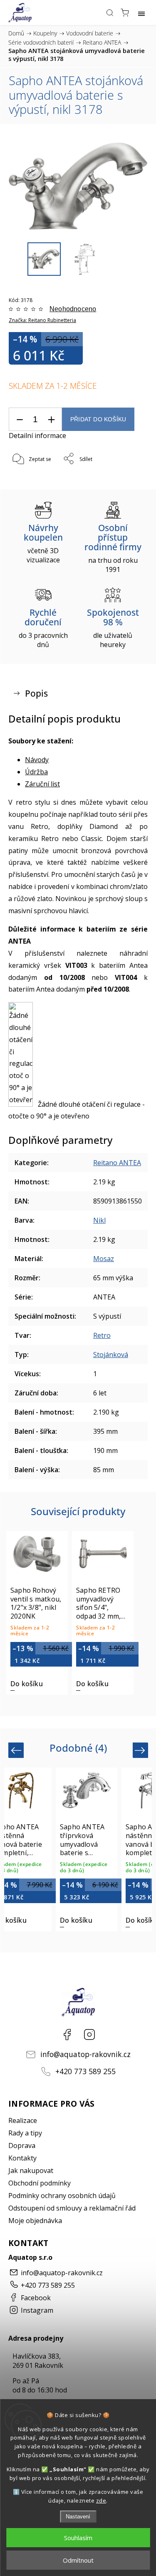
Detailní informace (37, 436)
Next (141, 1750)
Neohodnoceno (73, 309)
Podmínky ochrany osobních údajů (62, 2196)
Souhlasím (78, 2538)
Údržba (36, 772)
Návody (37, 760)
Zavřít (129, 480)
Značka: (42, 320)
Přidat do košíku (98, 419)
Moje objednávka (35, 2221)
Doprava (22, 2145)
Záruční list (42, 784)
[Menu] (141, 13)
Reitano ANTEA (117, 1163)
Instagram (89, 2035)
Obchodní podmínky (40, 2183)
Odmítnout (78, 2560)
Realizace (23, 2120)
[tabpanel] (37, 1613)
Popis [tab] (36, 693)
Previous (17, 1750)
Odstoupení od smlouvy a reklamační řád (72, 2208)
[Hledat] (110, 13)
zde (101, 2500)
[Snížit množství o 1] (20, 419)
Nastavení (78, 2517)
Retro (102, 1335)
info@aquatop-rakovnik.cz (85, 2054)
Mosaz (104, 1259)
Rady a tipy (25, 2133)
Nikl (99, 1220)
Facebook (67, 2035)
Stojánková (111, 1355)
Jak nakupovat (31, 2171)
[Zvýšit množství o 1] (51, 419)
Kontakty (22, 2158)
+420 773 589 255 (85, 2071)
